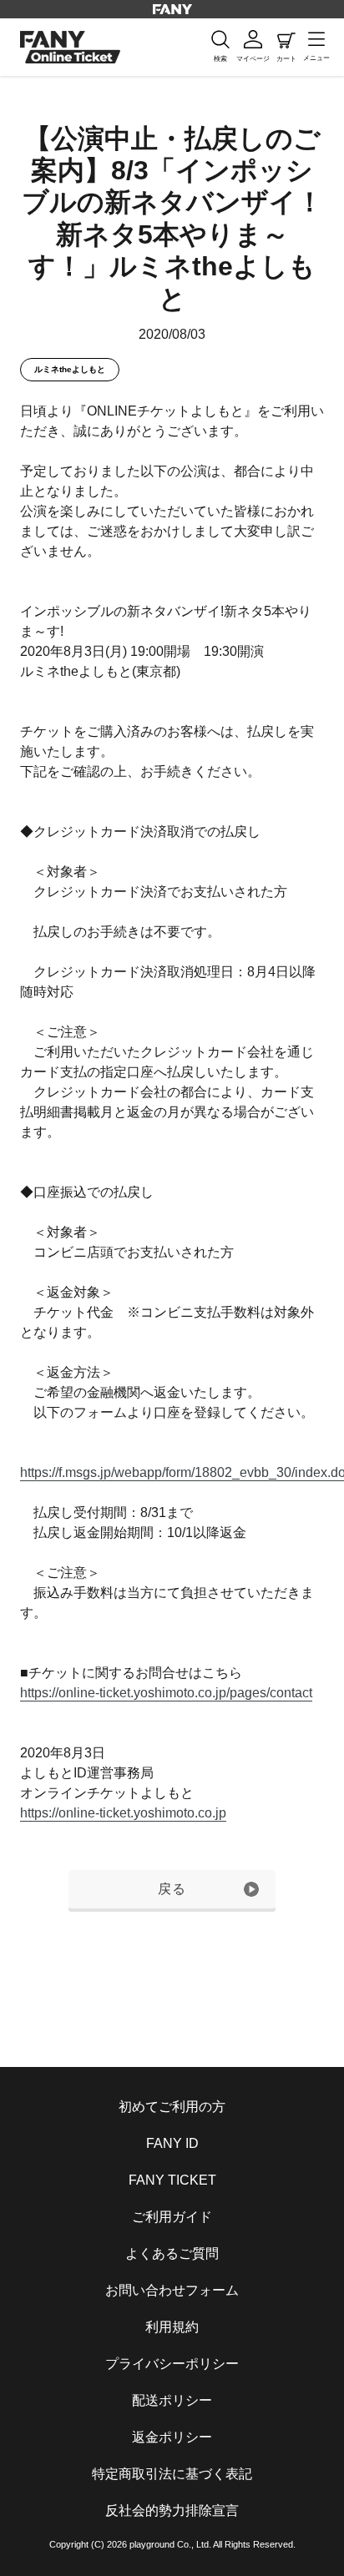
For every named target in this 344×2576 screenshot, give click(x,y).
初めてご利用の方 (172, 2107)
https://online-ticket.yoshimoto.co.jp (123, 1813)
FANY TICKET (172, 2180)
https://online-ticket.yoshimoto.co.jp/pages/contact (166, 1693)
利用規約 (172, 2327)
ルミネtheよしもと (70, 369)
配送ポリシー (172, 2400)
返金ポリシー (172, 2437)
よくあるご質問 (172, 2253)
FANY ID (172, 2143)
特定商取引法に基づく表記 (172, 2474)
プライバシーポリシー (172, 2364)
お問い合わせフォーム (172, 2290)
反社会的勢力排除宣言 (172, 2510)
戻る (172, 1889)
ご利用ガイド (172, 2217)
